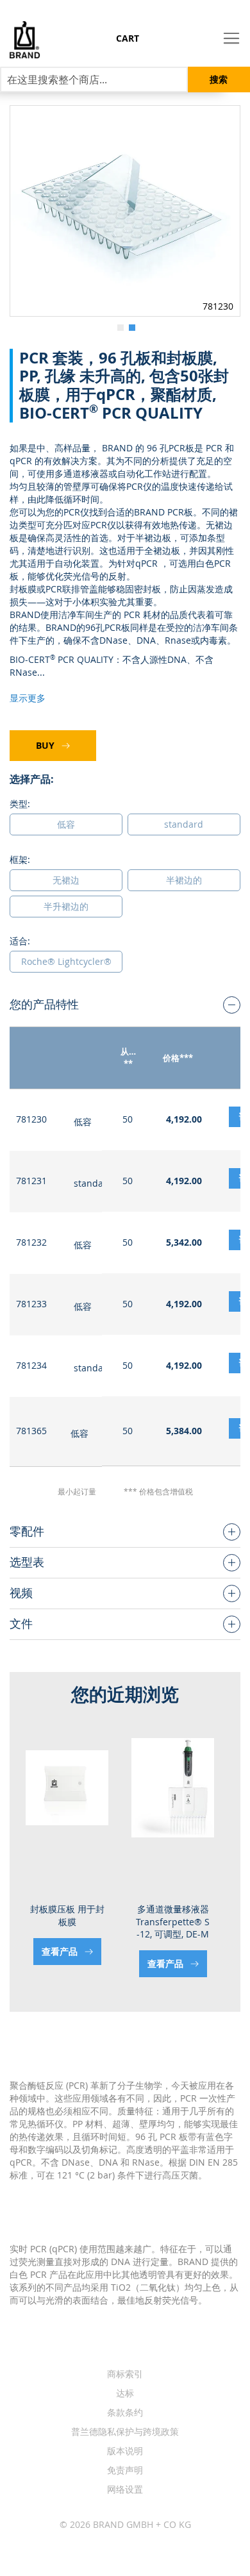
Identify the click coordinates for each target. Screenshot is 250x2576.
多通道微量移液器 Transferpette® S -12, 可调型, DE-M (67, 1921)
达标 (125, 2393)
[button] (119, 326)
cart (128, 38)
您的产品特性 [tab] (44, 1004)
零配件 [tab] (27, 1531)
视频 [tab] (21, 1593)
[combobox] (94, 79)
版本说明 (125, 2451)
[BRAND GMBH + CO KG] (20, 40)
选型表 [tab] (27, 1562)
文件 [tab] (21, 1623)
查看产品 (61, 1963)
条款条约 (125, 2412)
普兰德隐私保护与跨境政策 (125, 2431)
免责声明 (125, 2470)
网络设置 (125, 2489)
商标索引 (125, 2374)
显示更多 (28, 698)
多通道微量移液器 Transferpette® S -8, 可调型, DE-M (173, 1921)
